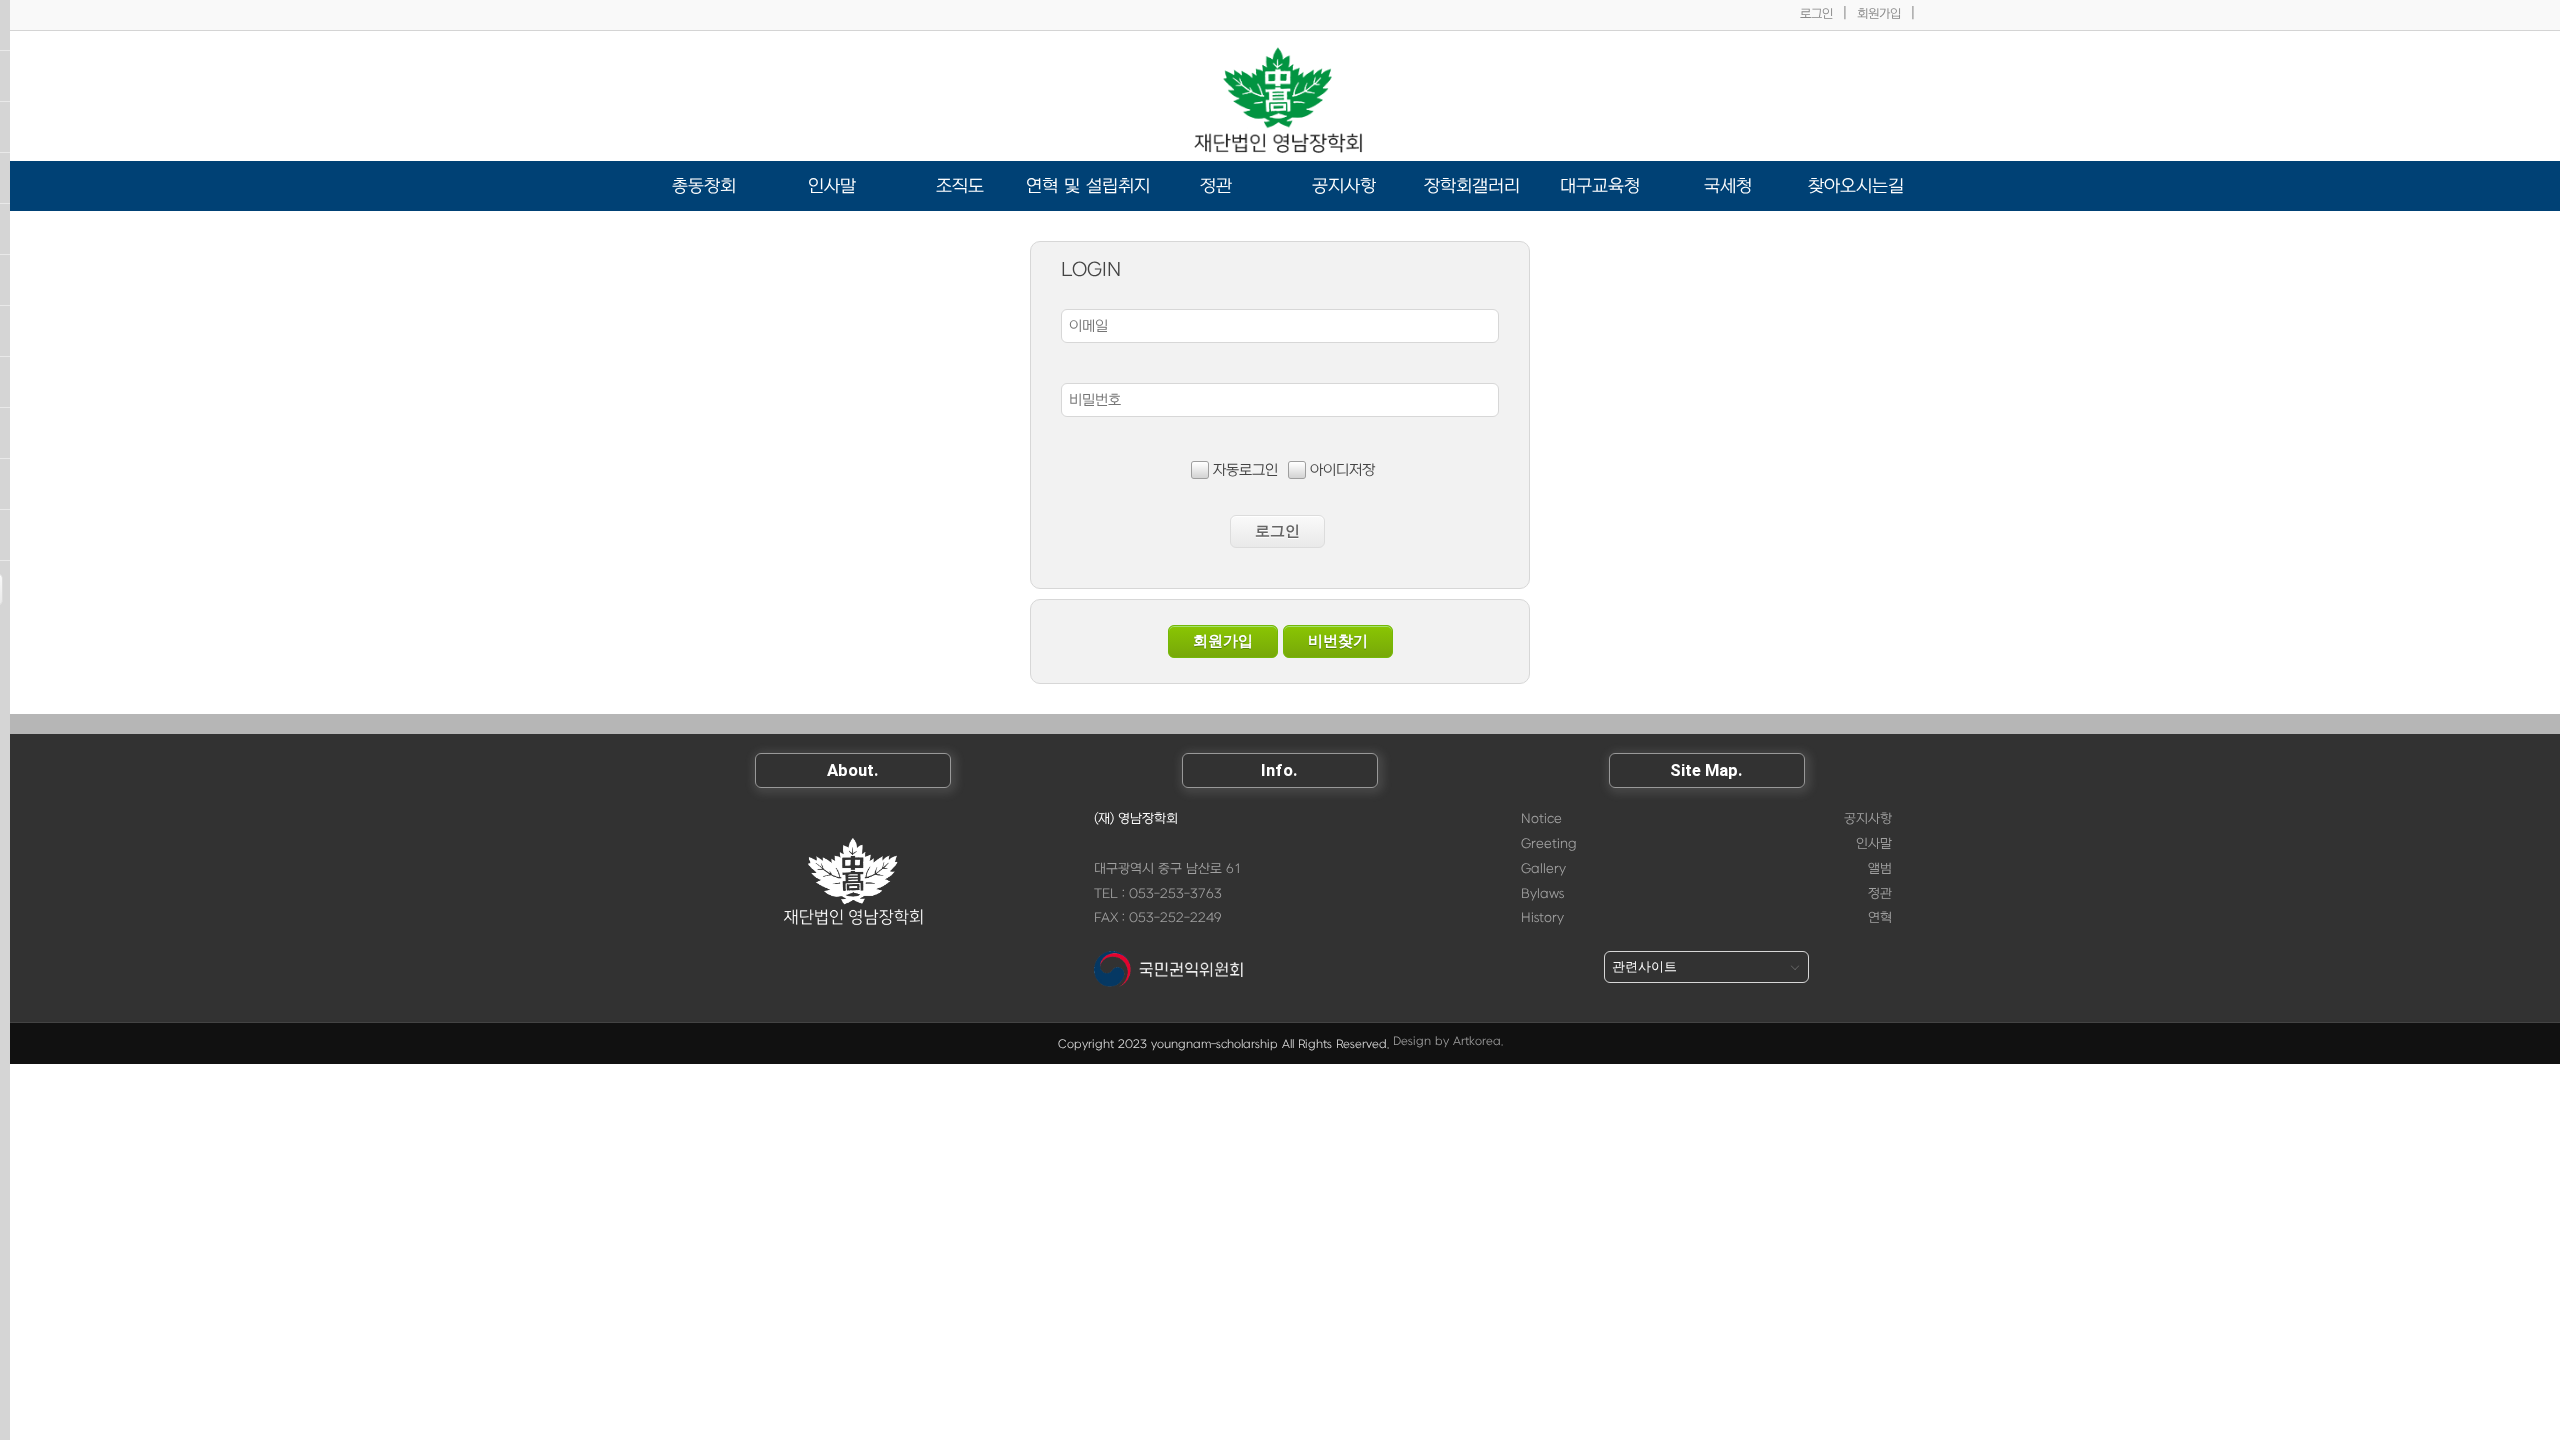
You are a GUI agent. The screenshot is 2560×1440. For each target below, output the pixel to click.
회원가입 (1879, 14)
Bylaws (1542, 894)
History (1542, 918)
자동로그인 (1245, 470)
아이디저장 (1342, 470)
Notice (1541, 819)
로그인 (1816, 14)
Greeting (1549, 844)
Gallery (1543, 869)
